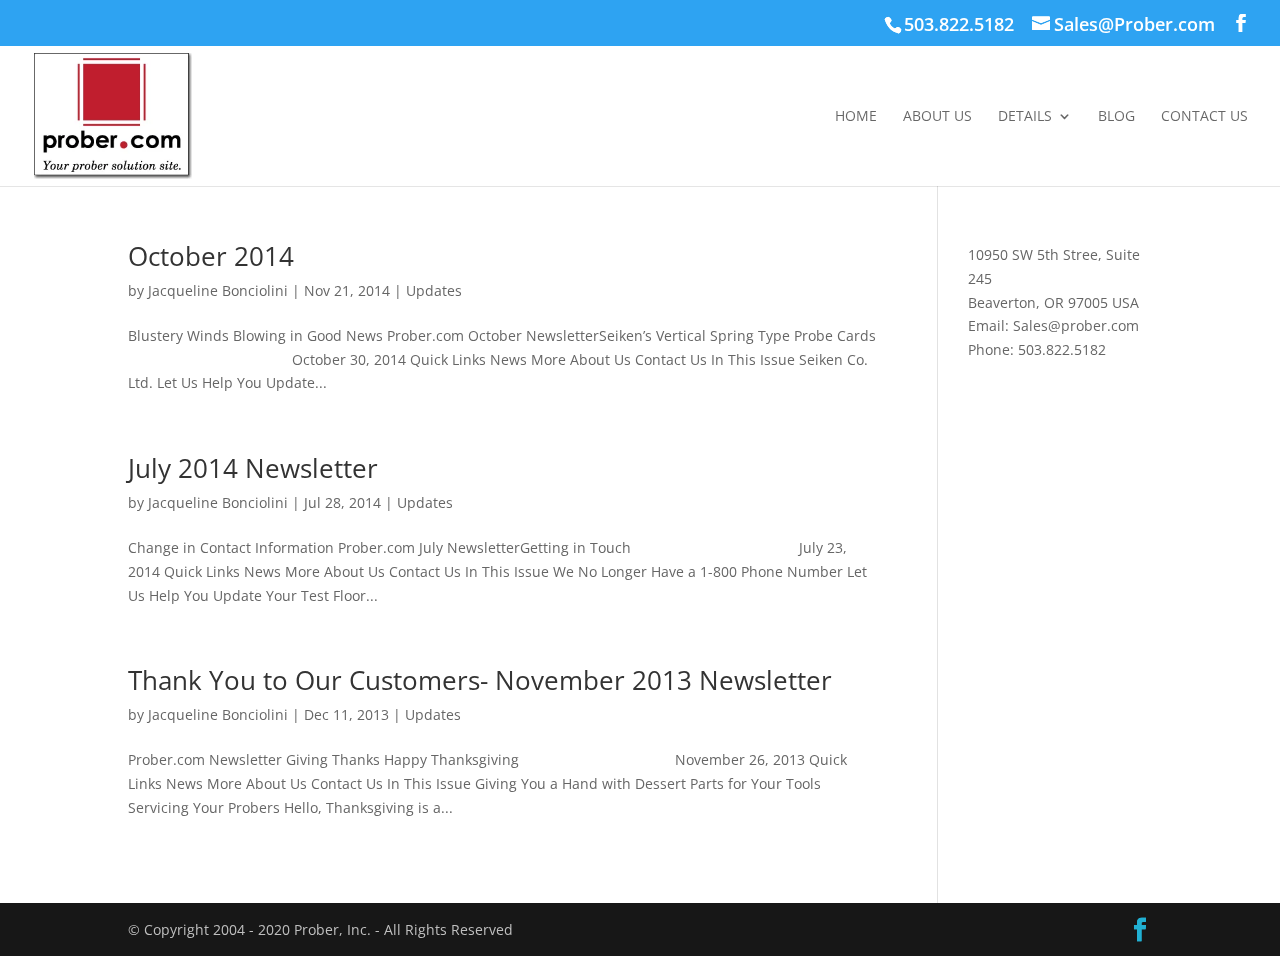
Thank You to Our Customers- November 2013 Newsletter (480, 680)
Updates (434, 290)
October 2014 (211, 256)
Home (856, 117)
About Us (937, 117)
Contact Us (1204, 117)
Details (1025, 117)
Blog (1116, 117)
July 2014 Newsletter (253, 468)
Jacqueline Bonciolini (218, 290)
